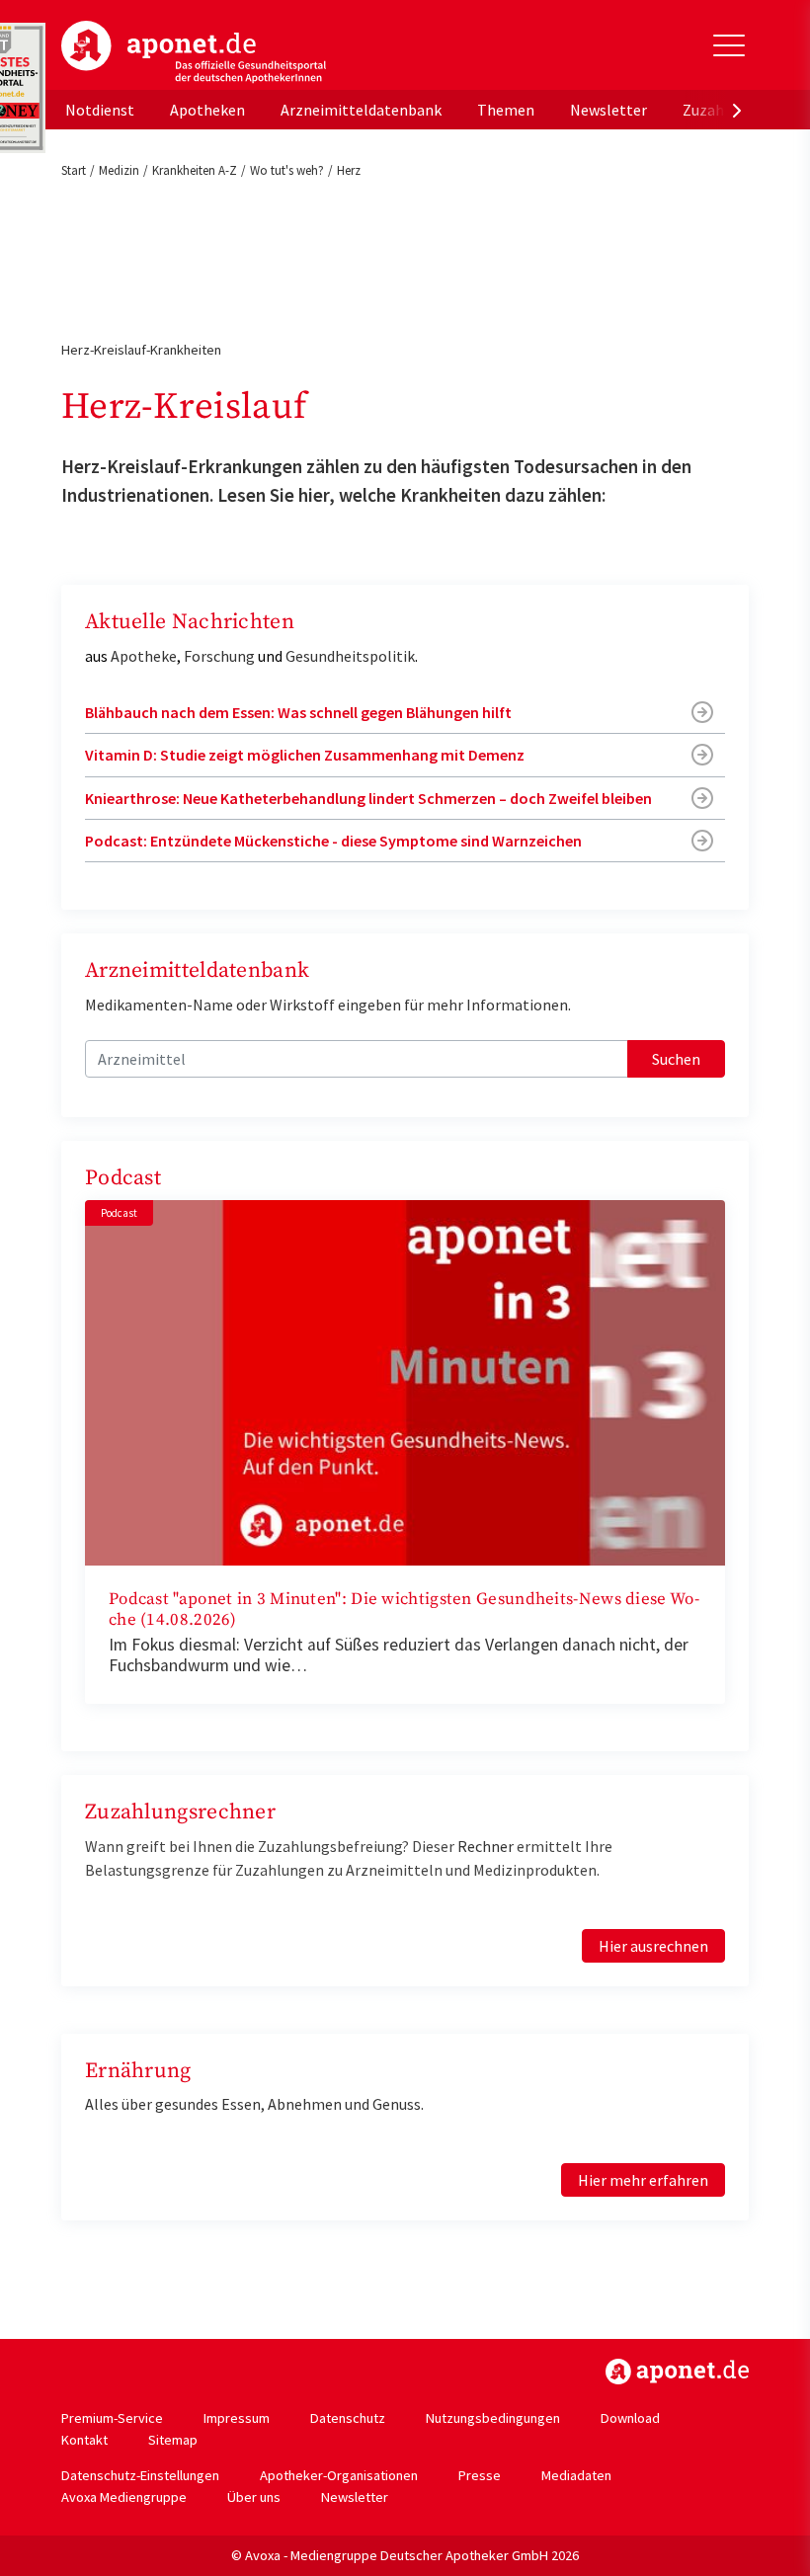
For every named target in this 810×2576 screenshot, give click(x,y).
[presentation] (737, 110)
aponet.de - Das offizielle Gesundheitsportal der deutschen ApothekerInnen (194, 52)
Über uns (254, 2497)
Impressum (237, 2418)
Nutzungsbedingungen (493, 2418)
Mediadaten (576, 2475)
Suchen (676, 1059)
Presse (480, 2475)
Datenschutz (348, 2418)
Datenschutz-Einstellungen (140, 2475)
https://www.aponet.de (677, 2372)
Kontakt (84, 2440)
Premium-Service (112, 2418)
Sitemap (173, 2440)
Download (630, 2418)
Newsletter (608, 110)
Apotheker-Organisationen (339, 2475)
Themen (506, 110)
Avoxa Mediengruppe (124, 2497)
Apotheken (207, 110)
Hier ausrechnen (653, 1946)
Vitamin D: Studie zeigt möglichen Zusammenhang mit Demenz (305, 755)
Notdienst (100, 110)
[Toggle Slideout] (729, 45)
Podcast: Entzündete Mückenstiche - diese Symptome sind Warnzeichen (333, 841)
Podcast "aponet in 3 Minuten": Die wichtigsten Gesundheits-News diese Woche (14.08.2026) (404, 1610)
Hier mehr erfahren (643, 2180)
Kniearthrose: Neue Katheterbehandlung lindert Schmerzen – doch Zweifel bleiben (368, 798)
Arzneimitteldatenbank (361, 110)
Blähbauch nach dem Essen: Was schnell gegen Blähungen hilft (298, 712)
